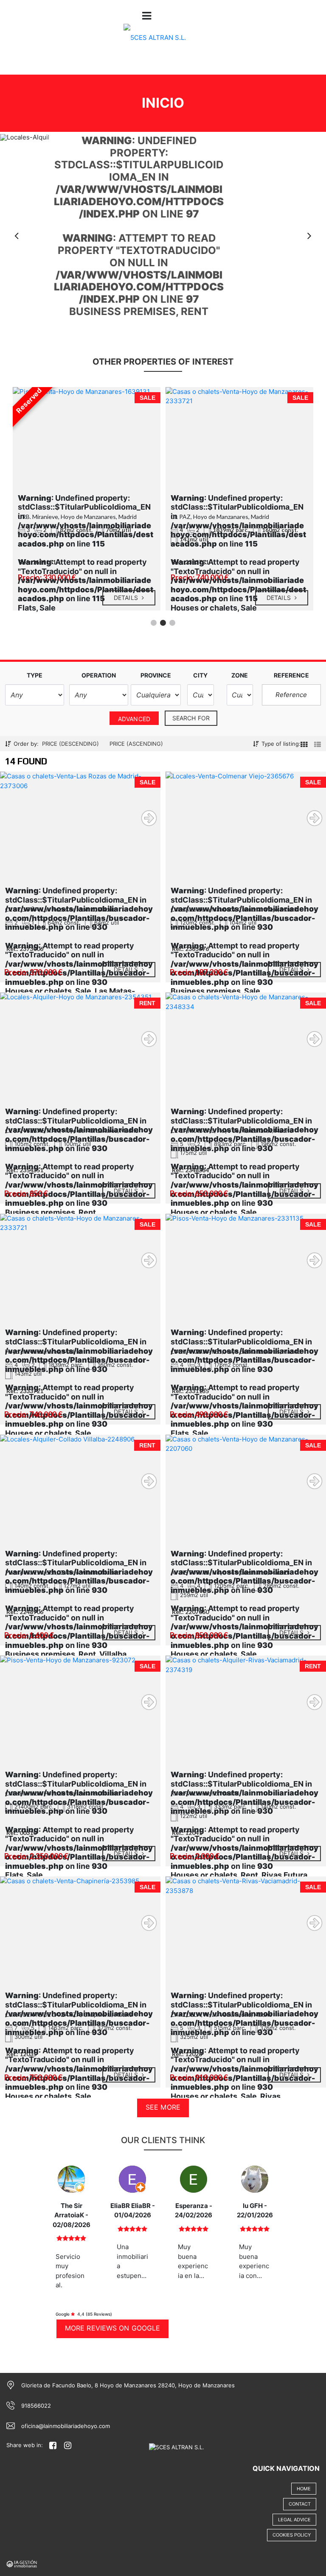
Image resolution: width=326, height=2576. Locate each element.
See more (163, 2107)
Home (304, 2489)
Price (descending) (70, 744)
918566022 (36, 2406)
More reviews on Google (112, 2328)
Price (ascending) (136, 744)
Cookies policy (292, 2535)
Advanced (134, 719)
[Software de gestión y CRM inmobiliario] (22, 2563)
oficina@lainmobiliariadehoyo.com (66, 2426)
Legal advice (294, 2520)
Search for (191, 718)
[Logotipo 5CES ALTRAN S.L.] (155, 43)
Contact (300, 2504)
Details (127, 598)
